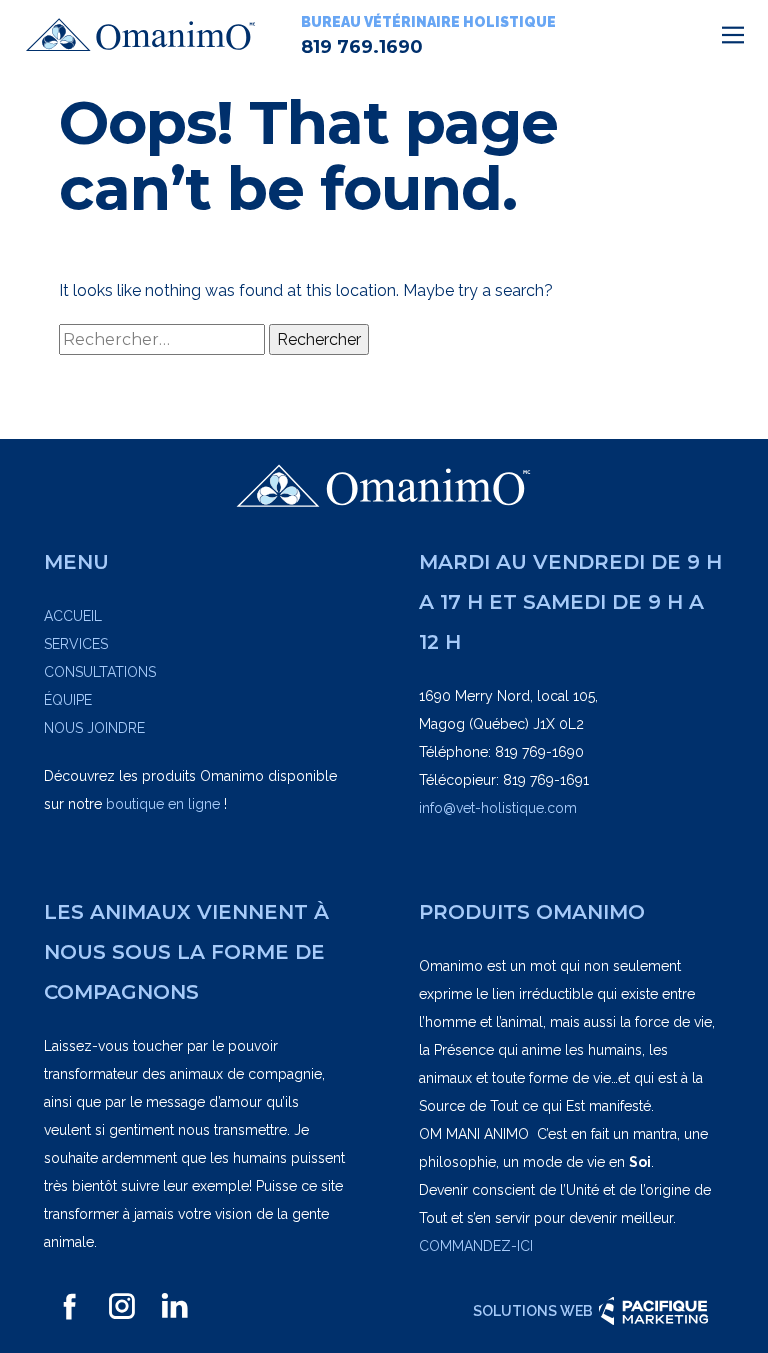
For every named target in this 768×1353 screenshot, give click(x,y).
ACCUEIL (73, 616)
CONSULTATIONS (100, 672)
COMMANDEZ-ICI (476, 1246)
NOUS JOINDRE (94, 728)
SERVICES (76, 644)
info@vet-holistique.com (498, 808)
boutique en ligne (163, 804)
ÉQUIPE (68, 700)
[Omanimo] (141, 34)
